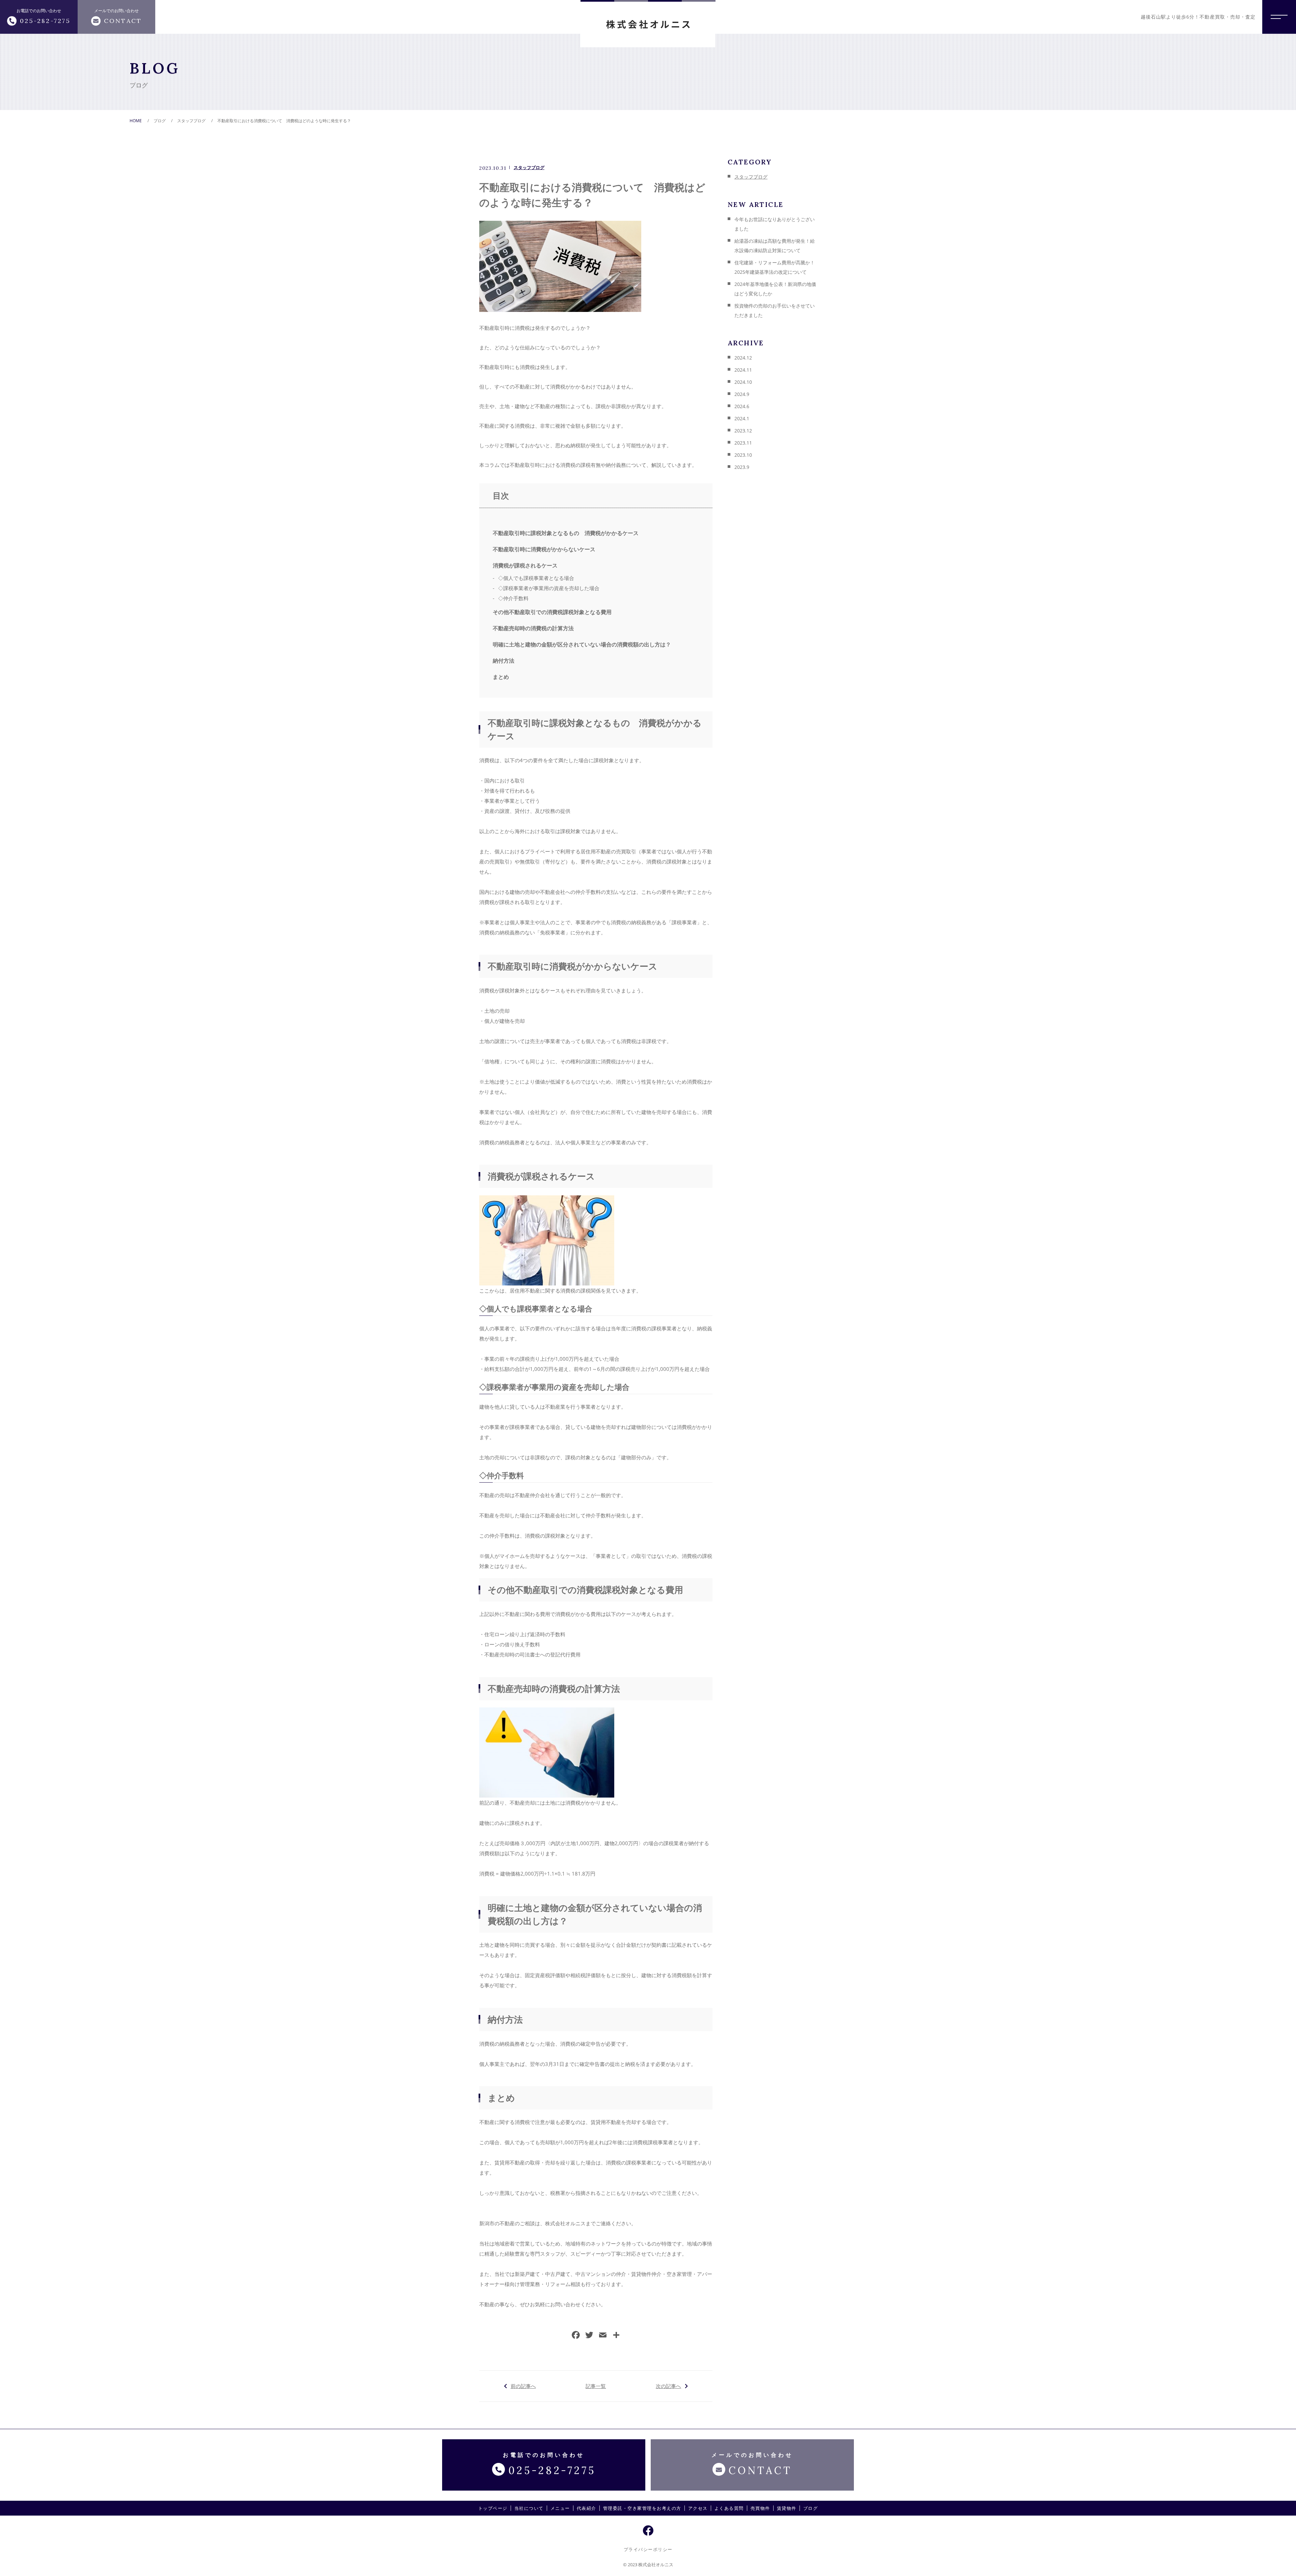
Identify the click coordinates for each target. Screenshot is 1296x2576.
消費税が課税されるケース (525, 565)
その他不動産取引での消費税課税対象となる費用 (552, 612)
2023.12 (743, 431)
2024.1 (742, 418)
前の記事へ (523, 2386)
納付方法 (504, 661)
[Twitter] (589, 2336)
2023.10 (743, 455)
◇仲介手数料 (513, 598)
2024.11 (743, 370)
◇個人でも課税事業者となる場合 (536, 578)
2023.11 (743, 443)
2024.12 (743, 358)
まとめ (501, 677)
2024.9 (742, 394)
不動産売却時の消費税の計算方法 (533, 628)
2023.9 (742, 467)
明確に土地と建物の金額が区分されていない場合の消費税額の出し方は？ (582, 644)
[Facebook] (576, 2336)
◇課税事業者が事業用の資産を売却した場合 (549, 588)
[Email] (603, 2336)
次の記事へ (668, 2386)
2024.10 (743, 382)
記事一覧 (596, 2386)
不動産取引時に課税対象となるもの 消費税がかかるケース (566, 533)
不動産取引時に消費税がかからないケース (544, 549)
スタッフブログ (529, 167)
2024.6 (742, 406)
